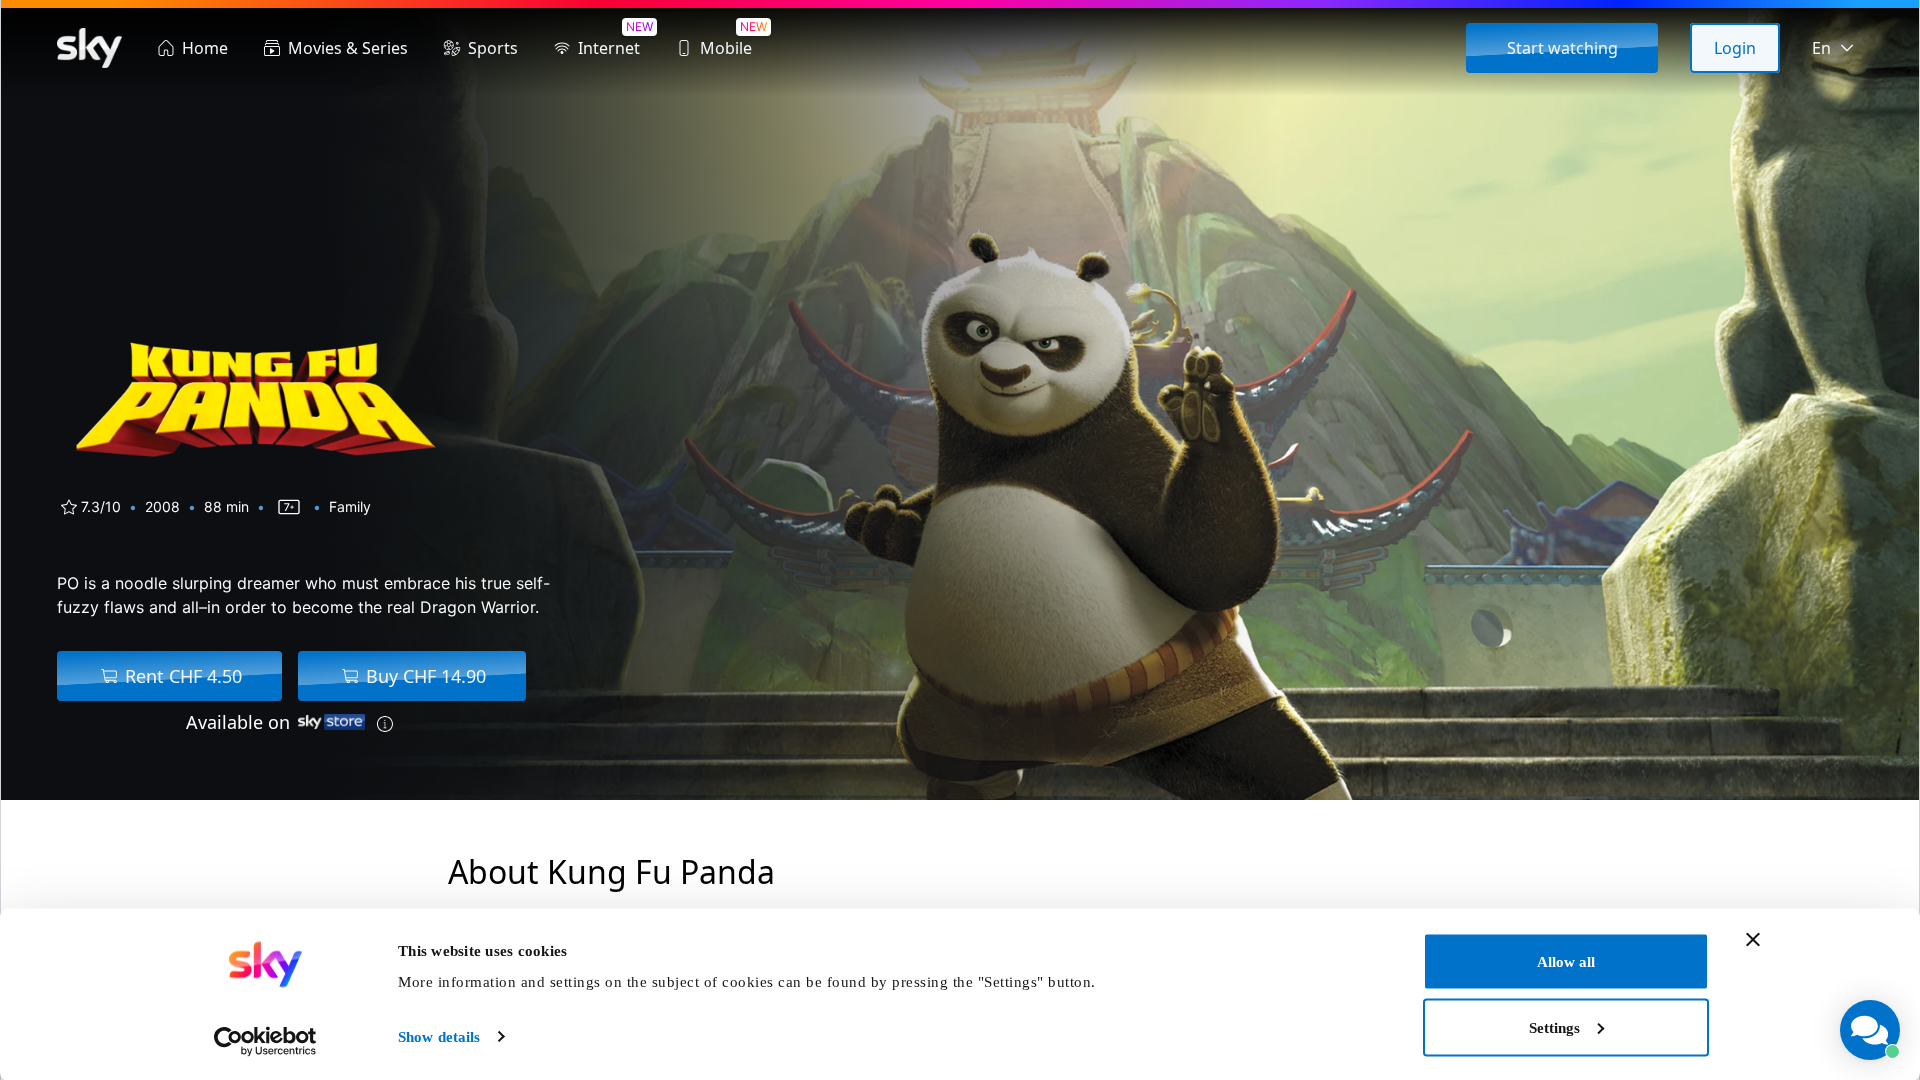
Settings (1554, 1027)
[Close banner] (1753, 940)
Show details (439, 1037)
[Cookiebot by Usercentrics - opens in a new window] (265, 1041)
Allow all (1566, 962)
